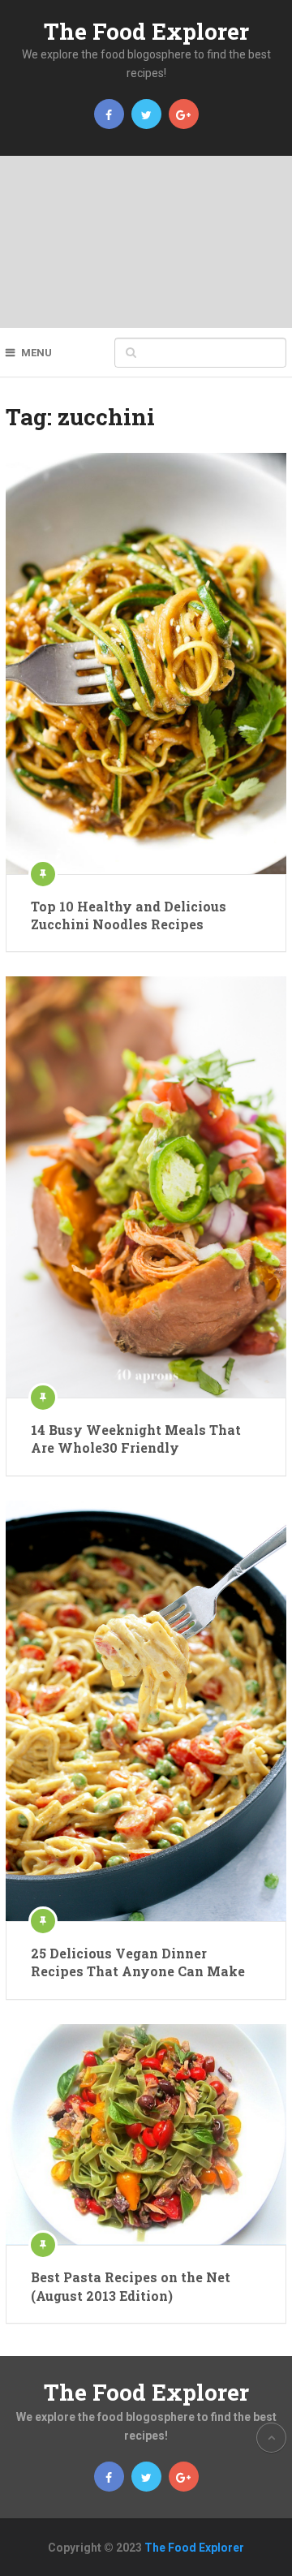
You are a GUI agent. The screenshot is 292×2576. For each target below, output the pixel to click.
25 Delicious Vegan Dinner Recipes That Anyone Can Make (138, 1962)
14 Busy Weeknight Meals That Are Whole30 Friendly (136, 1439)
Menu (36, 353)
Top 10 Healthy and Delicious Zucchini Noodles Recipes (129, 915)
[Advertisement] (146, 242)
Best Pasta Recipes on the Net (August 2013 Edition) (131, 2286)
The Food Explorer (146, 31)
